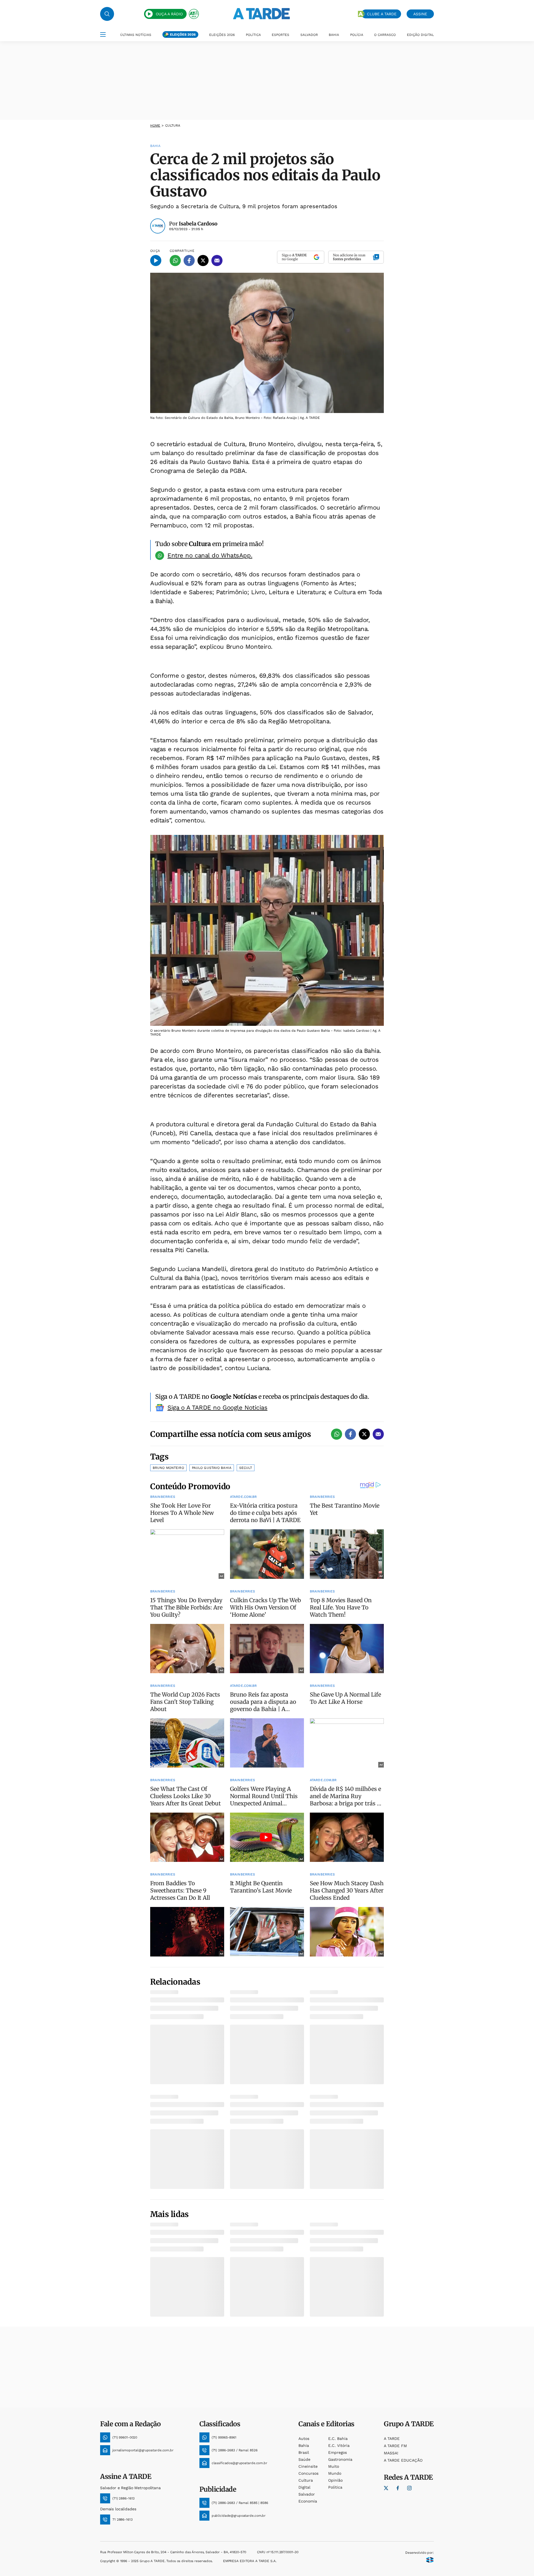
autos (304, 2439)
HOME (155, 126)
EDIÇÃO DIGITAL (420, 35)
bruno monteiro (168, 1468)
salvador (307, 2494)
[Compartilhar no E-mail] (217, 260)
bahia (304, 2445)
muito (334, 2466)
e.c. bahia (338, 2439)
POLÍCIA (357, 35)
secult (246, 1468)
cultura (306, 2480)
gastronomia (340, 2459)
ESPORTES (280, 35)
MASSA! (391, 2453)
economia (308, 2501)
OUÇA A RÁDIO (169, 14)
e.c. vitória (339, 2445)
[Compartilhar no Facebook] (189, 260)
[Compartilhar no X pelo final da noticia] (364, 1434)
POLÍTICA (253, 35)
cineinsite (308, 2466)
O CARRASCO (385, 35)
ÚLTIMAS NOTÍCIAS (136, 35)
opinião (335, 2480)
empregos (338, 2452)
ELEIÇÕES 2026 (183, 35)
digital (304, 2487)
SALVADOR (309, 35)
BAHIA (334, 35)
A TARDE (392, 2439)
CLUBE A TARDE (382, 14)
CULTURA (173, 126)
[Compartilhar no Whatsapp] (175, 260)
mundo (335, 2473)
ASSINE (420, 14)
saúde (304, 2459)
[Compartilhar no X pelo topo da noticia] (203, 260)
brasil (304, 2452)
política (335, 2487)
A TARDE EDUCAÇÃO (403, 2460)
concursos (308, 2473)
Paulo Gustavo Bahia (212, 1468)
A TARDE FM (395, 2446)
